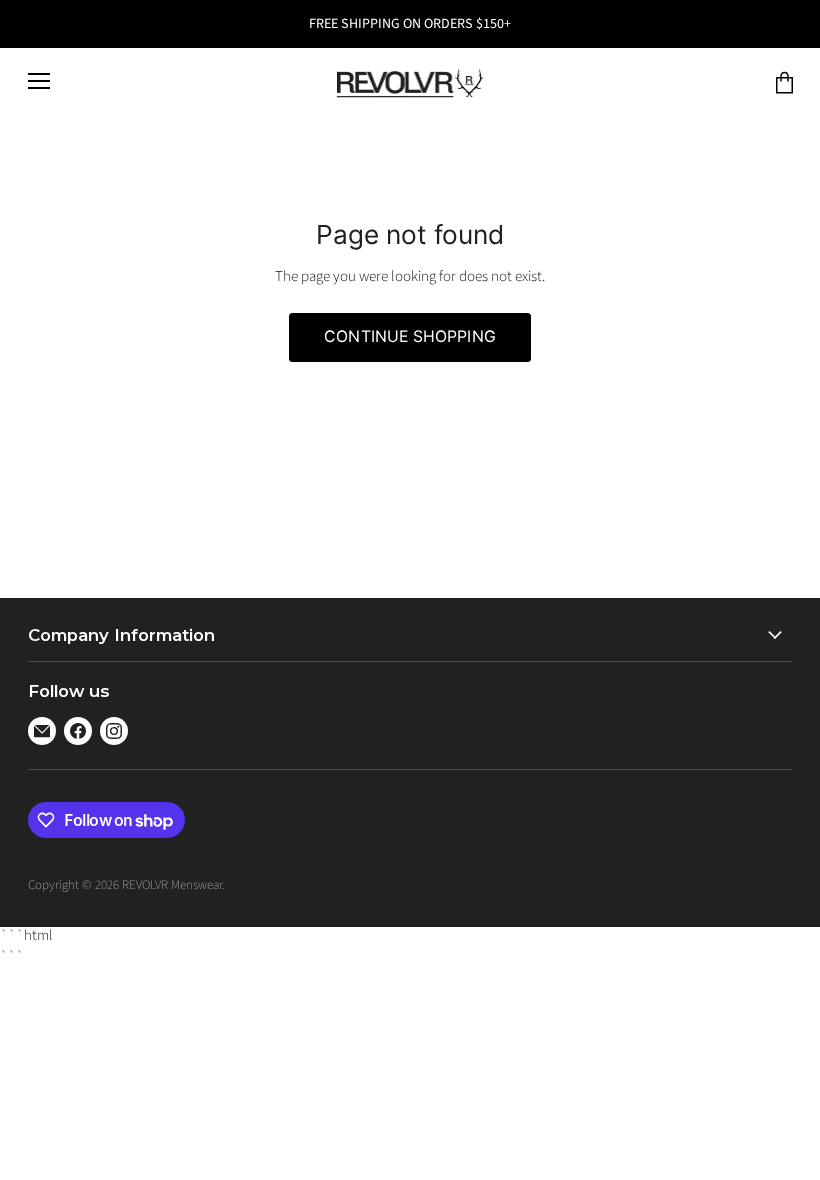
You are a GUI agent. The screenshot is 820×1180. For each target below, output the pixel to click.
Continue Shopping (410, 336)
